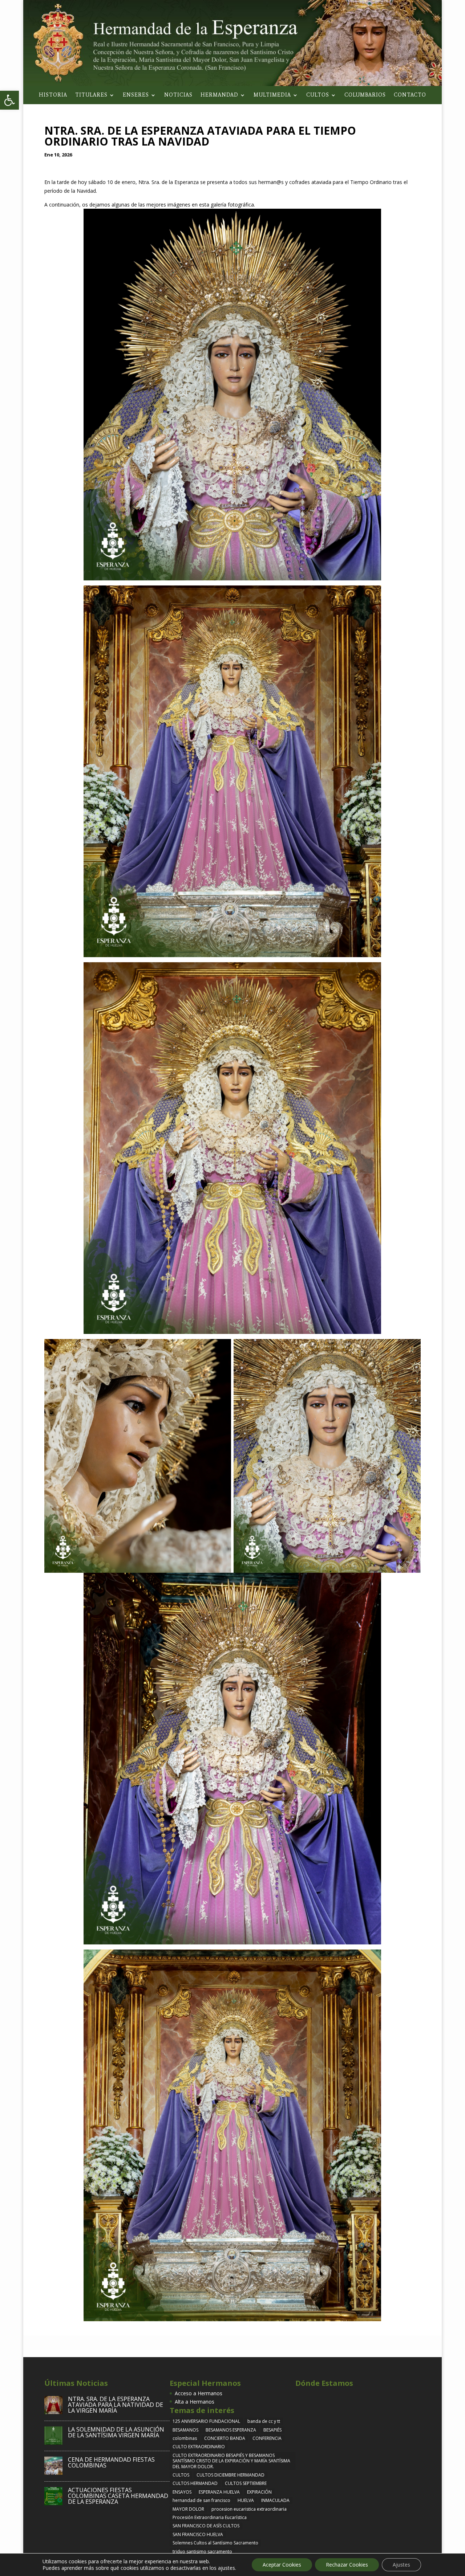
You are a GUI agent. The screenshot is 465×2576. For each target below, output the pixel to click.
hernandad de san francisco (201, 2500)
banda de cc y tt (264, 2421)
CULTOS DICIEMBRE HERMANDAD (231, 2475)
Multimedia (272, 95)
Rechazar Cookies (347, 2565)
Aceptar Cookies (282, 2565)
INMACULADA (275, 2500)
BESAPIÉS (272, 2430)
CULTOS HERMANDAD (195, 2483)
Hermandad (219, 95)
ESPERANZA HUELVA (219, 2492)
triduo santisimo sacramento (202, 2551)
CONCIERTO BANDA (225, 2438)
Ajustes (401, 2565)
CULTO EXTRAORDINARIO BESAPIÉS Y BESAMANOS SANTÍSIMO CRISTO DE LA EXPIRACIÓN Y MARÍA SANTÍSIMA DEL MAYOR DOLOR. (231, 2461)
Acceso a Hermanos (199, 2393)
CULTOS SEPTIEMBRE (246, 2483)
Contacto (410, 95)
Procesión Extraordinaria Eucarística (210, 2517)
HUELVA (246, 2500)
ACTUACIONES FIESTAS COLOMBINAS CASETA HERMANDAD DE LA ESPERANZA (118, 2496)
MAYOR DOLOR (188, 2509)
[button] (9, 100)
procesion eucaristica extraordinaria (249, 2509)
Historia (53, 95)
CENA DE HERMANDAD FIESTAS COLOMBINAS (111, 2462)
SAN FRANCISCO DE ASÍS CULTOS (206, 2526)
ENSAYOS (182, 2492)
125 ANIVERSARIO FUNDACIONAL (206, 2421)
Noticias (178, 95)
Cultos (318, 95)
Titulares (91, 95)
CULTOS (181, 2475)
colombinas (185, 2438)
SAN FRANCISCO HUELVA (198, 2534)
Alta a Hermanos (195, 2402)
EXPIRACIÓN (259, 2492)
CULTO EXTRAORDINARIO (199, 2447)
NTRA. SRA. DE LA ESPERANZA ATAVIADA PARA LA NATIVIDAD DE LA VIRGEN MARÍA (116, 2405)
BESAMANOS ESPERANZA (231, 2430)
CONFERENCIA (267, 2438)
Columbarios (365, 95)
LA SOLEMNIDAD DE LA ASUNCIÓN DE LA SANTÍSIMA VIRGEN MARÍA (116, 2432)
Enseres (136, 95)
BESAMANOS (185, 2430)
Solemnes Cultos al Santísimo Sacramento (215, 2543)
